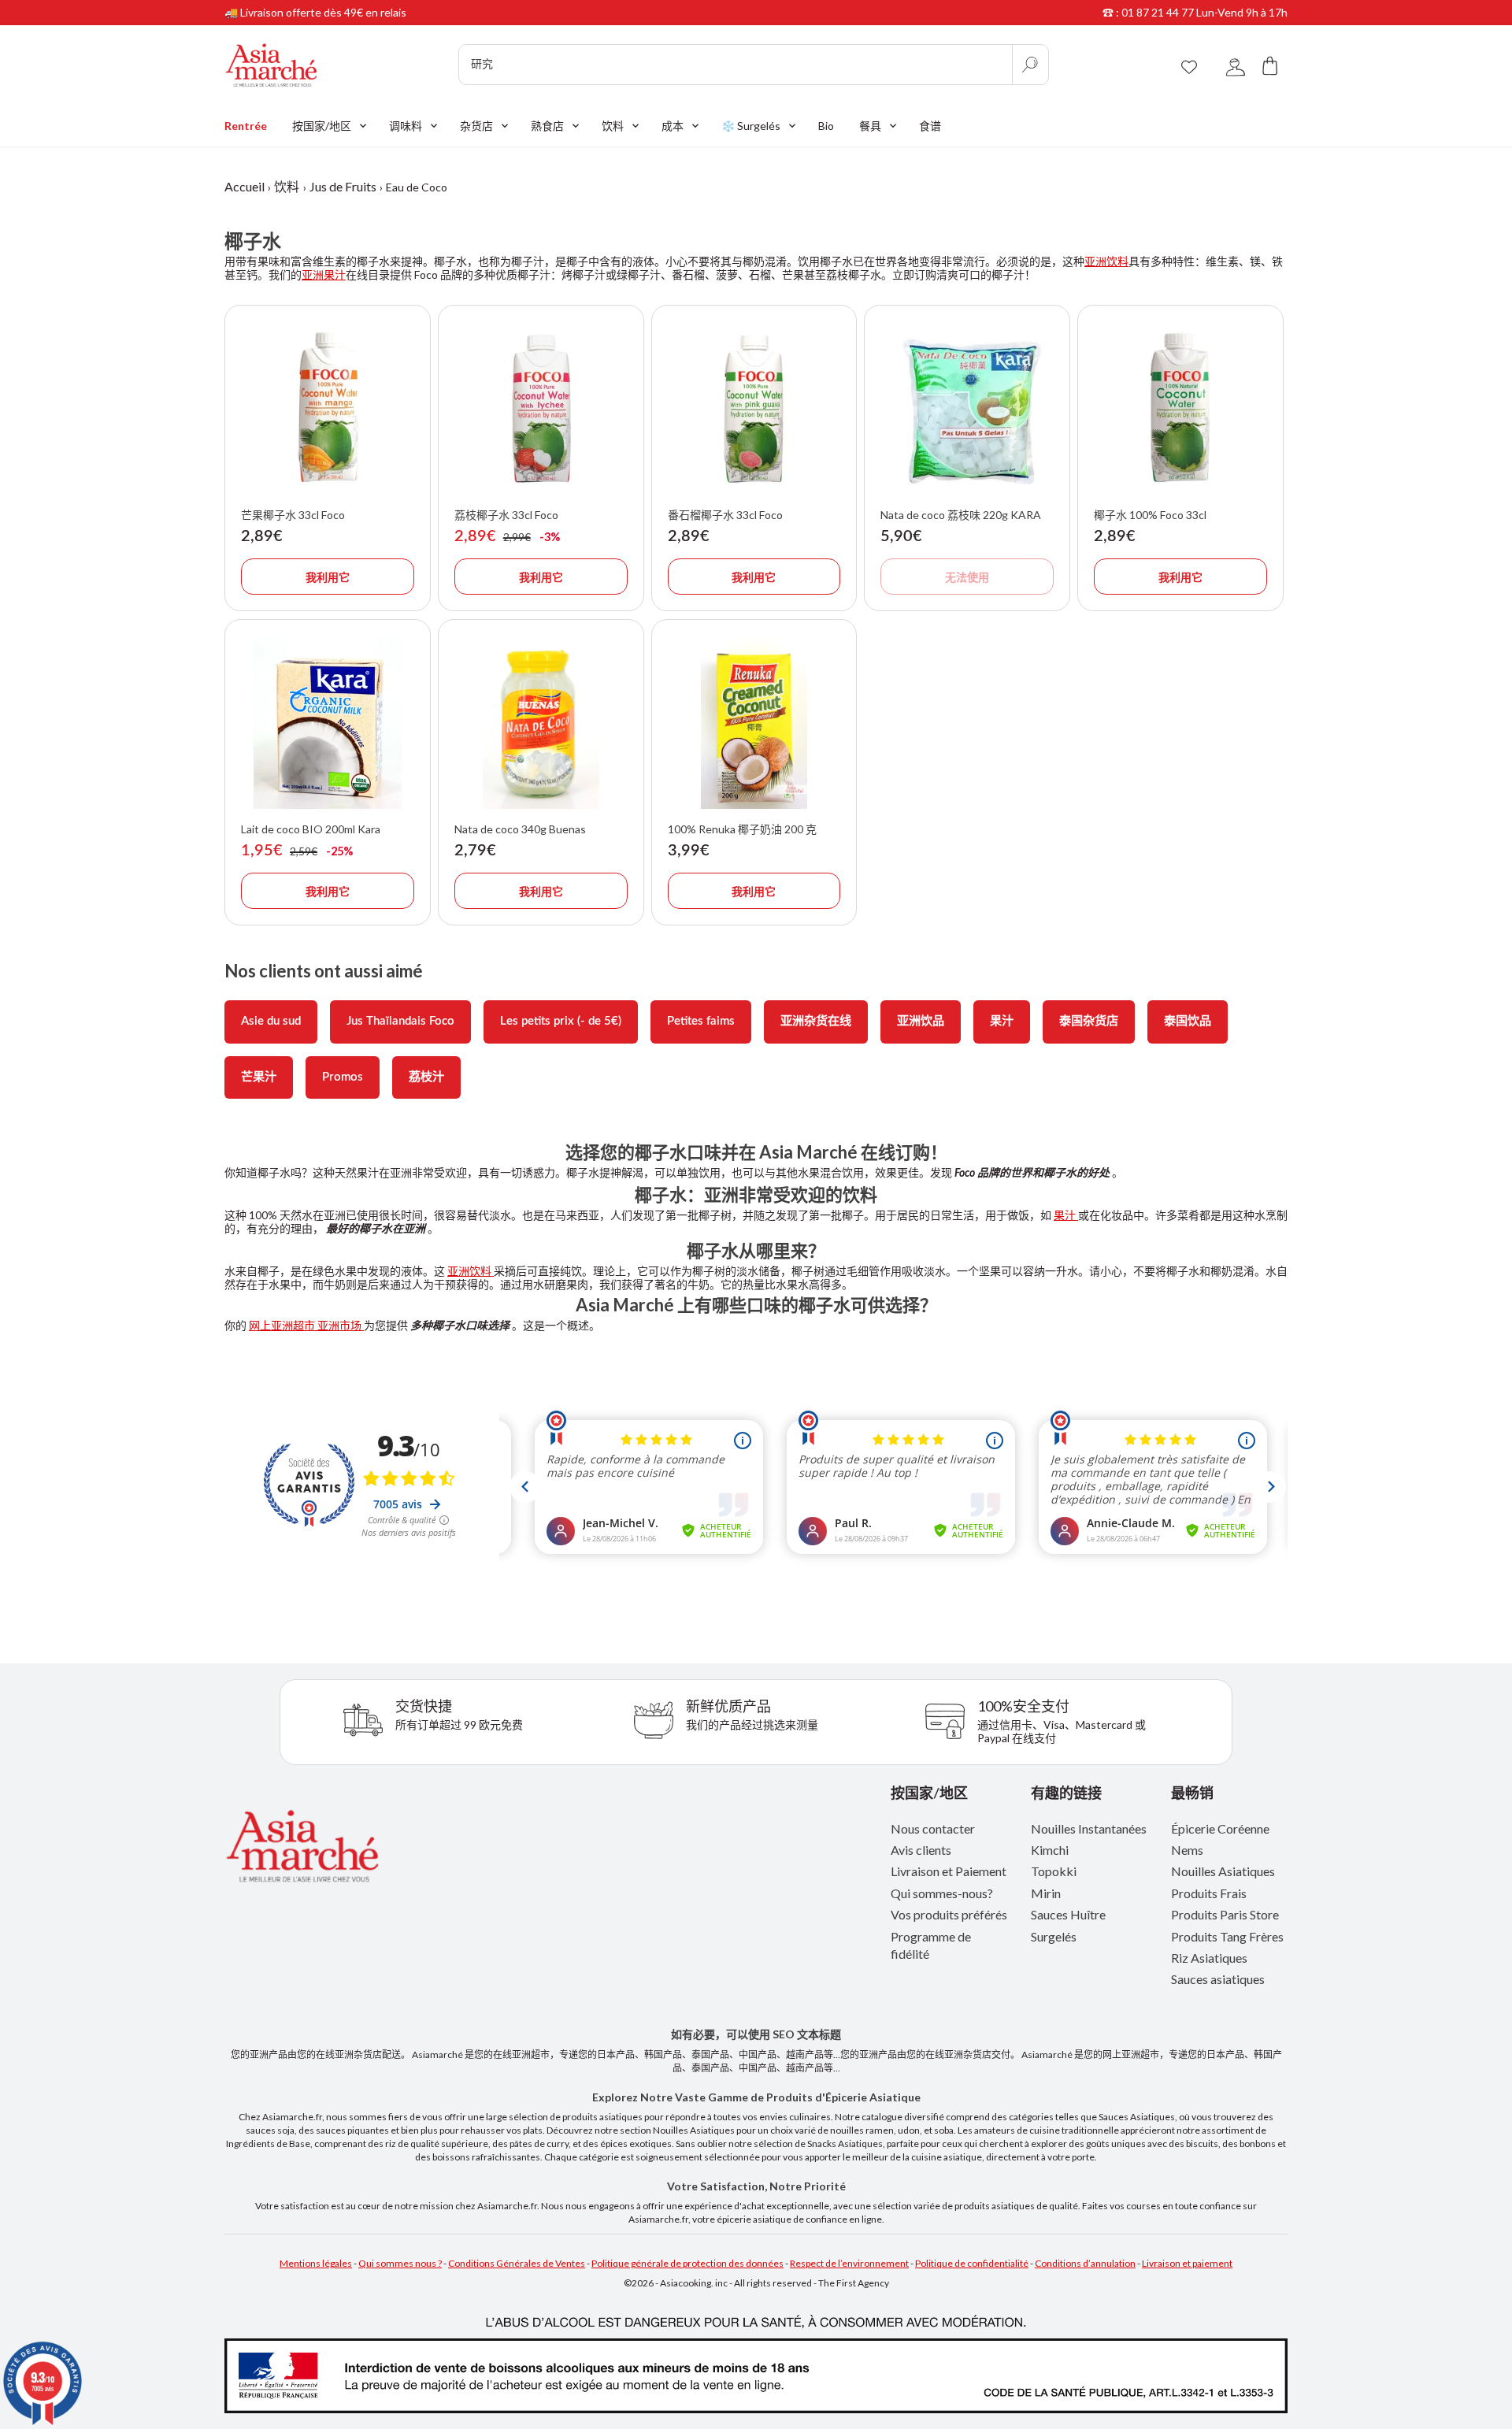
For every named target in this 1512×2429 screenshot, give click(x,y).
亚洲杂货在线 (816, 1021)
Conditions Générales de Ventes (517, 2263)
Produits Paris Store (1225, 1914)
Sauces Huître (1068, 1914)
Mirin (1046, 1893)
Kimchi (1050, 1850)
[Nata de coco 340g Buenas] (541, 722)
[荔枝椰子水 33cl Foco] (541, 408)
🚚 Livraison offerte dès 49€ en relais (315, 12)
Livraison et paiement (1187, 2263)
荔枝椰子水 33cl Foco (506, 515)
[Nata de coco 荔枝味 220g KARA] (967, 408)
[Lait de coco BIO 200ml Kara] (328, 722)
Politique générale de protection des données (687, 2263)
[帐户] (1236, 65)
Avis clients (921, 1850)
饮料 (287, 186)
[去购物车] (1270, 65)
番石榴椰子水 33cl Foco (725, 515)
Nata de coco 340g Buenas (520, 829)
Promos (343, 1077)
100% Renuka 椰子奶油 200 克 (742, 829)
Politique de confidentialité (972, 2263)
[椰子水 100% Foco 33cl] (1180, 408)
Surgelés (1054, 1936)
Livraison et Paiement (949, 1871)
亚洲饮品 (921, 1021)
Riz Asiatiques (1209, 1958)
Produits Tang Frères (1227, 1936)
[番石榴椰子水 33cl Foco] (754, 408)
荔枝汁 (426, 1077)
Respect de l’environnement (849, 2263)
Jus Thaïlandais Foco (400, 1021)
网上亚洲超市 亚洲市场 (306, 1325)
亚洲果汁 (324, 274)
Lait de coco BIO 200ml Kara (311, 829)
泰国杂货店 (1089, 1021)
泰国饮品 (1188, 1021)
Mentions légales (316, 2263)
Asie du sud (271, 1021)
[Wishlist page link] (1189, 65)
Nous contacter (933, 1828)
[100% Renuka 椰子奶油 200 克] (754, 722)
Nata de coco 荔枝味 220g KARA (961, 515)
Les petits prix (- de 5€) (561, 1021)
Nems (1187, 1850)
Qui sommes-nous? (942, 1893)
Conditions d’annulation (1085, 2263)
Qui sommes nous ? (400, 2263)
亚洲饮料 (1106, 261)
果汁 (1002, 1021)
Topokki (1054, 1871)
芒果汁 (259, 1077)
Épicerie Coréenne (1220, 1828)
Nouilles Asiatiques (1223, 1871)
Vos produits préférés (949, 1914)
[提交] (1030, 65)
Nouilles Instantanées (1089, 1828)
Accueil (245, 186)
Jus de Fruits (343, 186)
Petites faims (701, 1021)
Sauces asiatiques (1218, 1979)
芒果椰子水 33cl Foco (293, 515)
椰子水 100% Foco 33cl (1150, 515)
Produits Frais (1209, 1893)
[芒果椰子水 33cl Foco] (328, 408)
